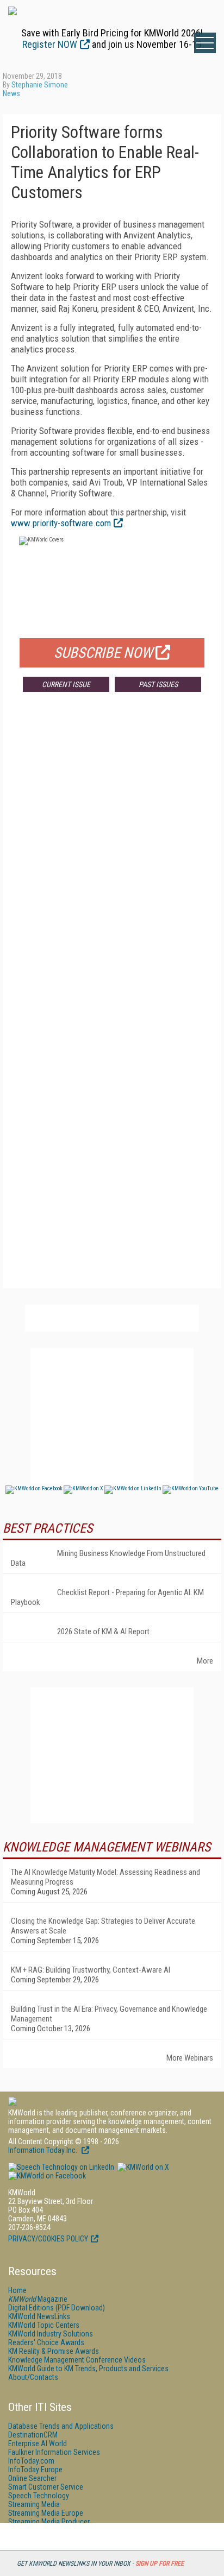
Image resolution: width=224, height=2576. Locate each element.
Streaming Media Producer (49, 2522)
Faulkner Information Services (54, 2452)
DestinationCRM (33, 2435)
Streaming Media (34, 2504)
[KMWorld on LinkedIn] (61, 2167)
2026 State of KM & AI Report (103, 1632)
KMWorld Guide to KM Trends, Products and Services (88, 2369)
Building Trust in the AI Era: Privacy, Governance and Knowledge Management (109, 2014)
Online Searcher (32, 2478)
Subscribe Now (103, 653)
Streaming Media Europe (46, 2513)
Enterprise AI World (38, 2443)
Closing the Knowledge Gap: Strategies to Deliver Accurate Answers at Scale (103, 1926)
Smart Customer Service (46, 2487)
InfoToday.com (31, 2461)
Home (17, 2290)
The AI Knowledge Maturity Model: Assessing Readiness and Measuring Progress (105, 1877)
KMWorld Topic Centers (44, 2325)
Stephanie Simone (40, 85)
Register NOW (50, 44)
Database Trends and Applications (61, 2426)
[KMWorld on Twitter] (142, 2167)
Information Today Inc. (43, 2150)
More (205, 1661)
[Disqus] (112, 861)
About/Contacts (33, 2377)
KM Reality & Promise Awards (54, 2351)
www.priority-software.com (61, 523)
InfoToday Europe (35, 2470)
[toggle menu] (205, 43)
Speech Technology (39, 2496)
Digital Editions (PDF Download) (57, 2308)
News (11, 93)
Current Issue (66, 684)
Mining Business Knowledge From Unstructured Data (108, 1558)
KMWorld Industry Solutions (51, 2334)
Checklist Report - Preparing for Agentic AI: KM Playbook (107, 1597)
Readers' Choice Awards (46, 2342)
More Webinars (190, 2058)
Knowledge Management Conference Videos (77, 2360)
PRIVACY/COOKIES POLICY (48, 2239)
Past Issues (158, 684)
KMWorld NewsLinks (39, 2316)
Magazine (38, 2299)
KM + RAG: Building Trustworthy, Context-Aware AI (91, 1970)
